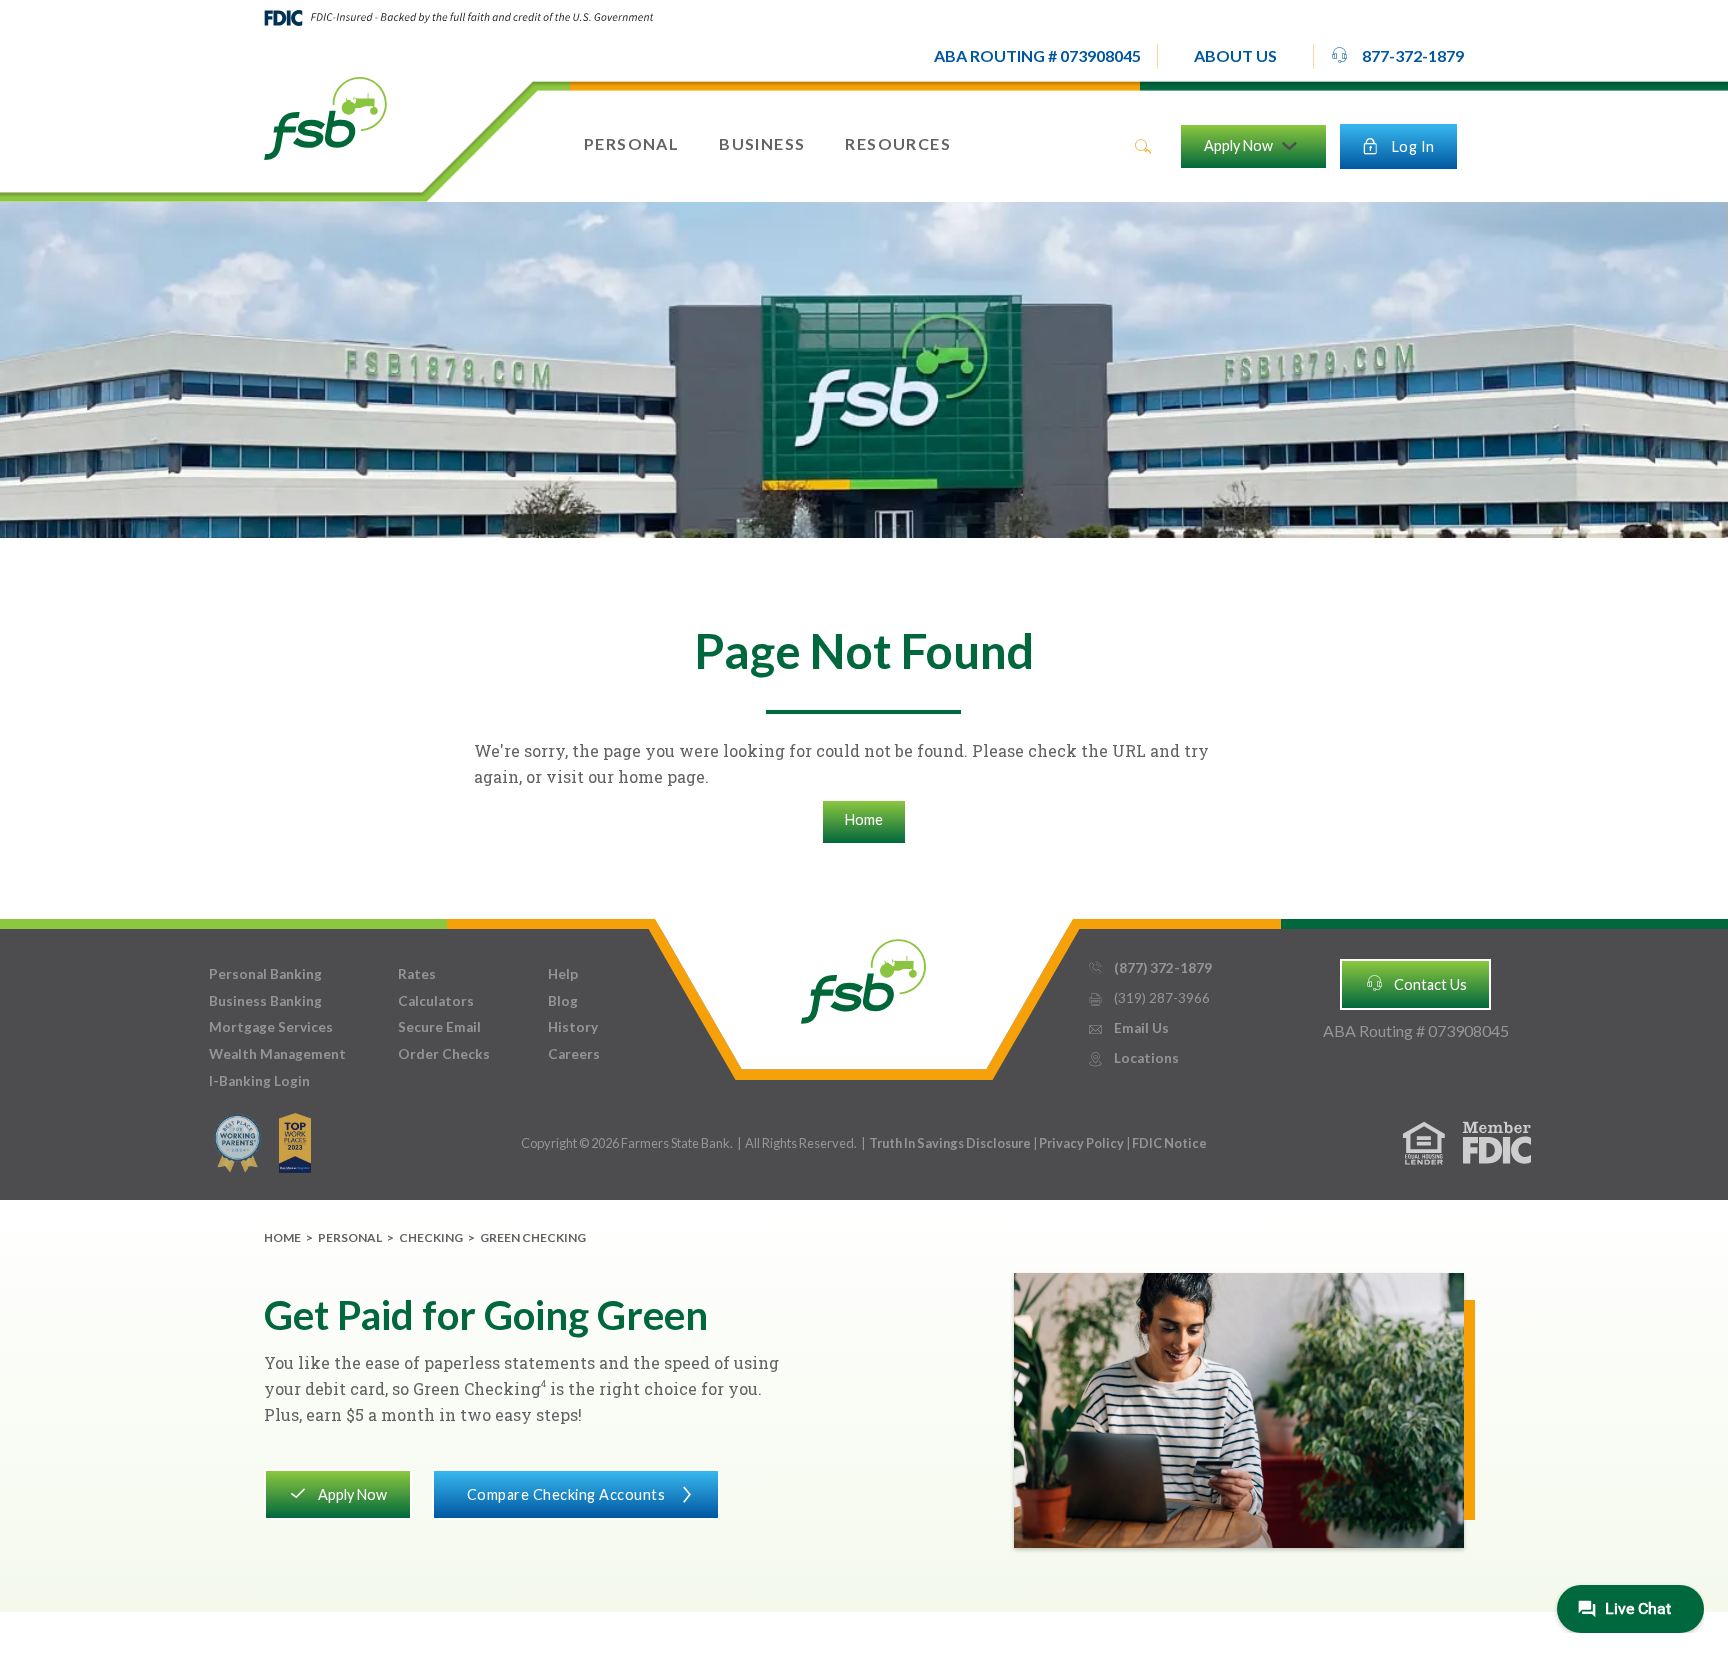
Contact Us (1416, 983)
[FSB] (863, 976)
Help (563, 974)
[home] (325, 117)
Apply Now (337, 1493)
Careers (574, 1054)
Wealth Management (277, 1054)
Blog (563, 1001)
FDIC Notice (1169, 1143)
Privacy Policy (1082, 1143)
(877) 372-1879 (1149, 968)
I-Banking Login (259, 1081)
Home (864, 819)
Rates (417, 974)
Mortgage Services (271, 1027)
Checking (431, 1237)
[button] (1235, 57)
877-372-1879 (1397, 56)
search (1143, 147)
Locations (1133, 1058)
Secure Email (439, 1027)
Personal (350, 1237)
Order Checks (444, 1054)
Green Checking (533, 1237)
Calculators (436, 1001)
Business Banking (265, 1001)
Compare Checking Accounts (581, 1494)
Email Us (1128, 1028)
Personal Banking (265, 974)
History (573, 1027)
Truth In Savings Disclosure (950, 1143)
